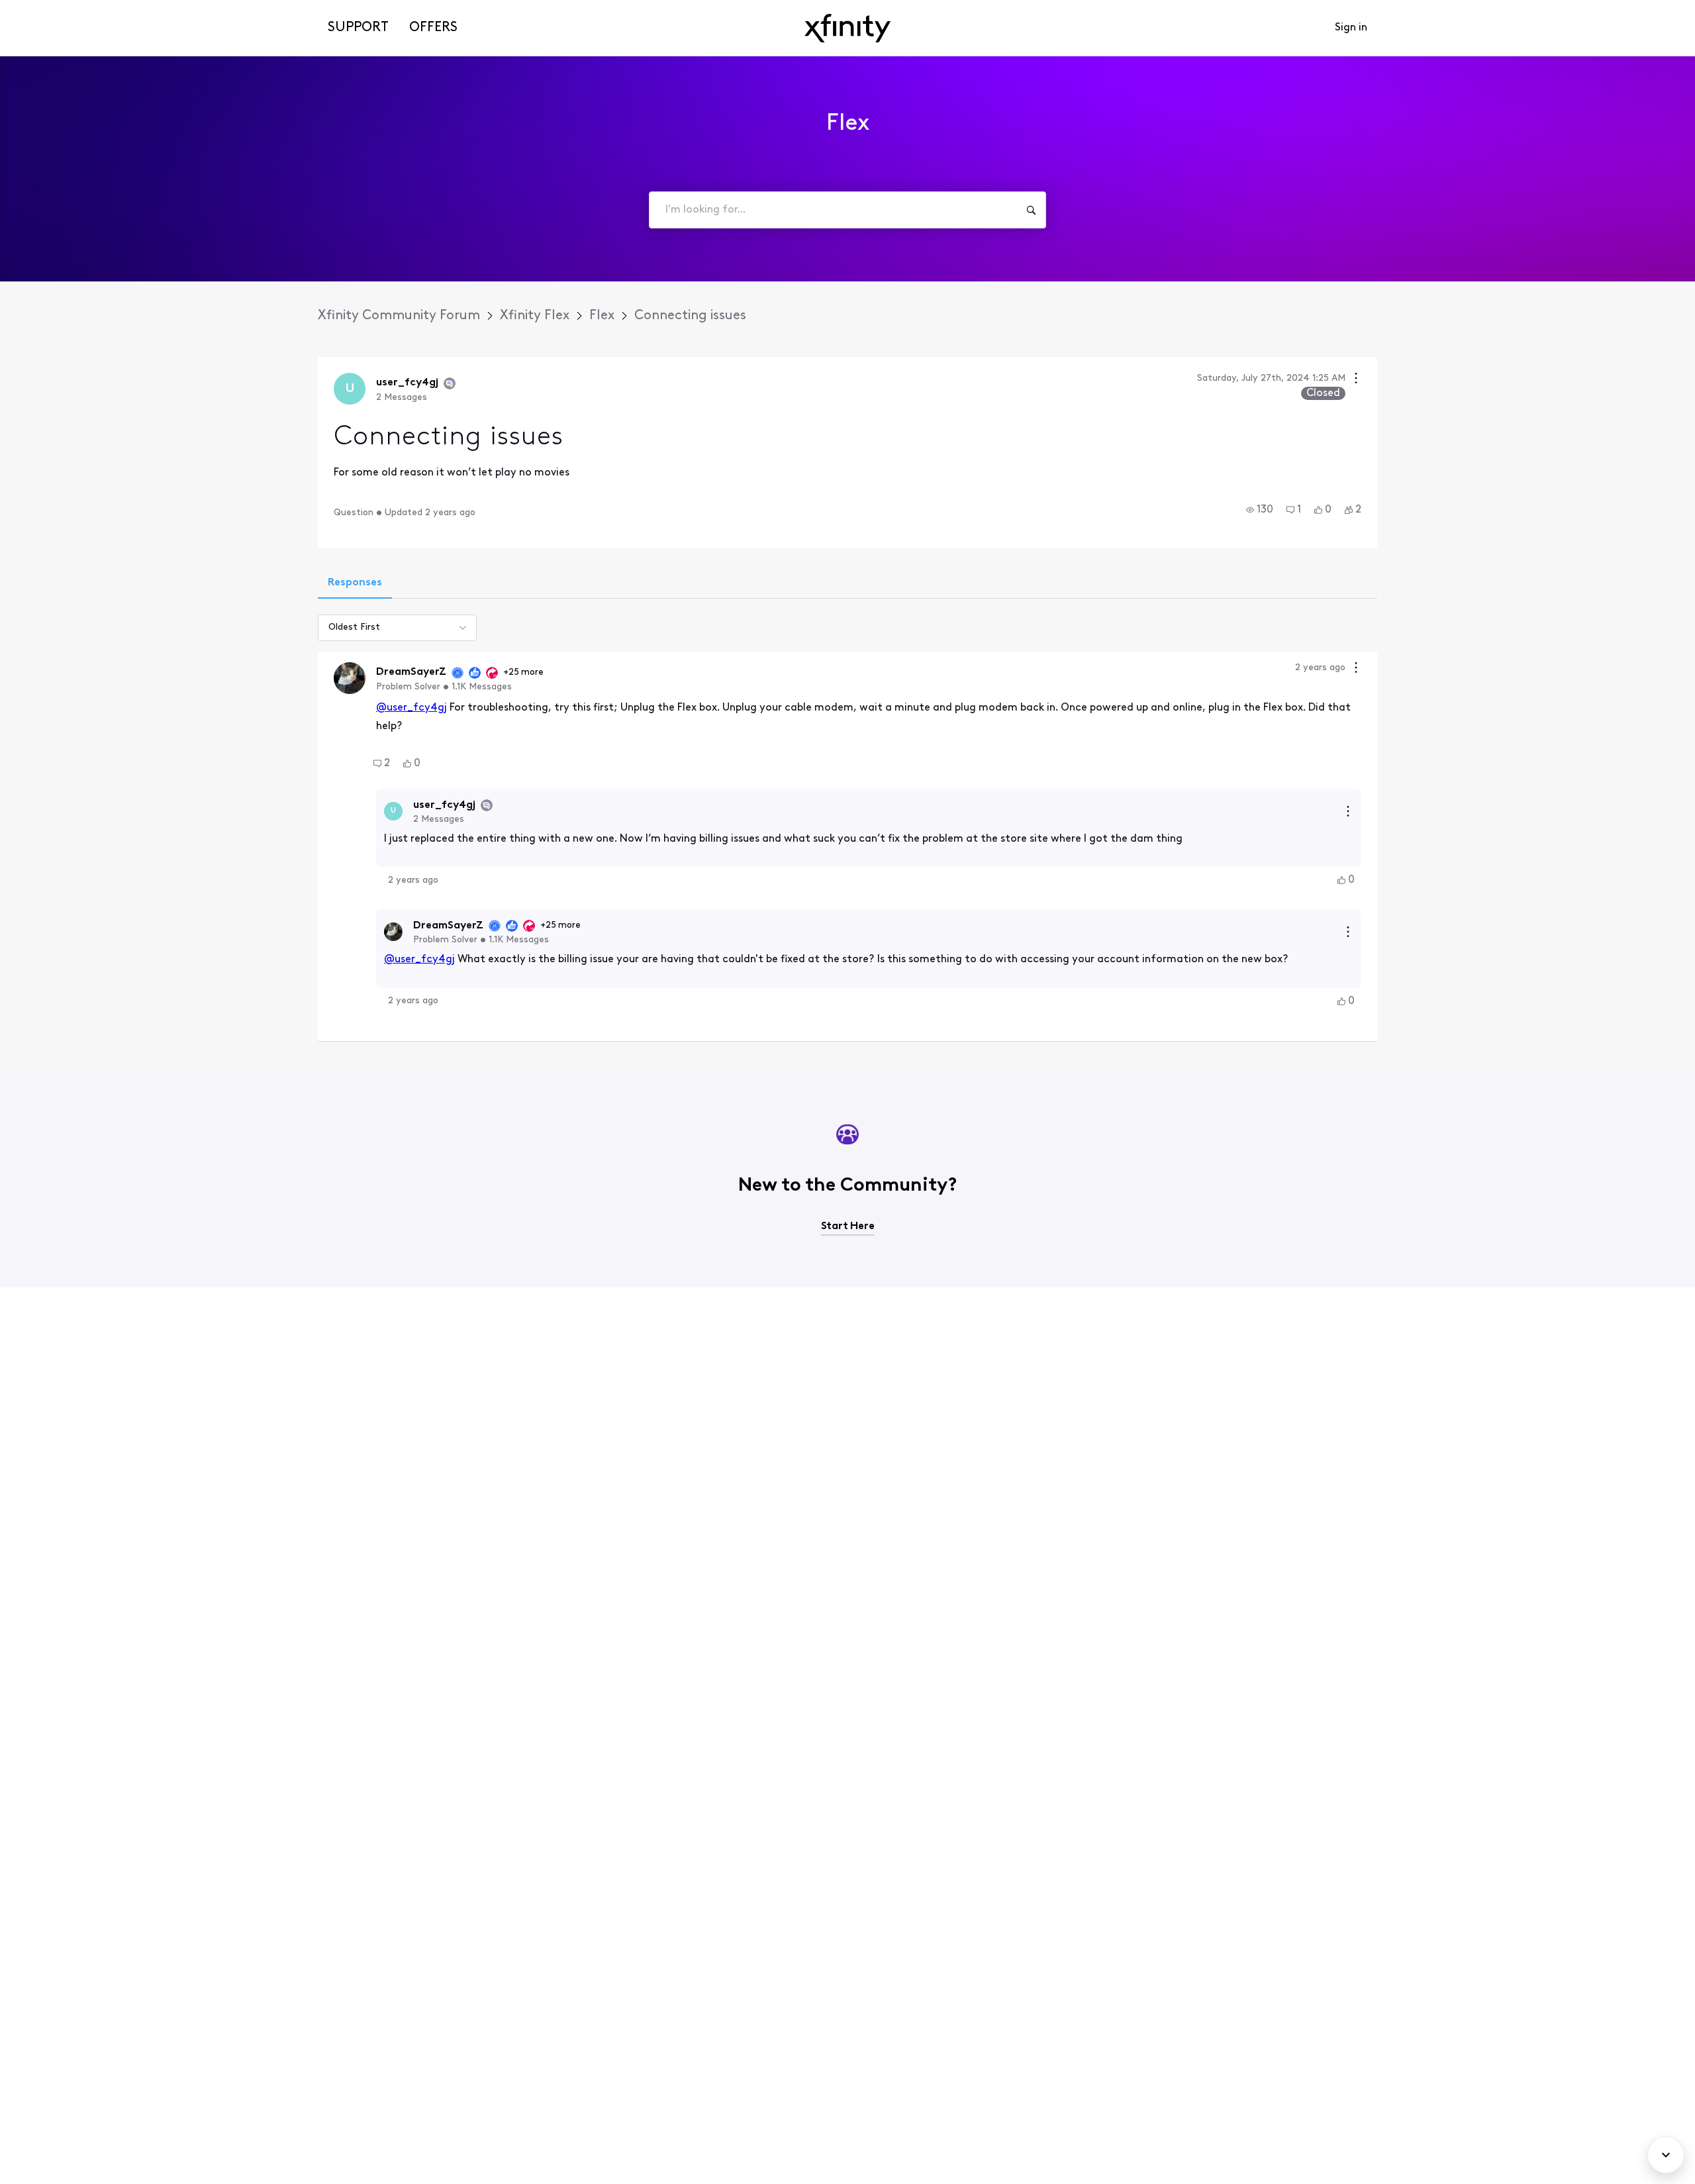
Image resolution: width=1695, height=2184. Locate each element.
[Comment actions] (1356, 669)
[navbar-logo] (847, 28)
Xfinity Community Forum (399, 316)
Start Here (848, 1226)
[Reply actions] (1348, 811)
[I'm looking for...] (1031, 210)
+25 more (523, 672)
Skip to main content (58, 10)
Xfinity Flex (535, 316)
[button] (1260, 510)
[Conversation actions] (1356, 380)
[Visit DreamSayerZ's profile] (350, 678)
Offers (433, 28)
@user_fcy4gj (412, 708)
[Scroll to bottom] (1666, 2155)
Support (358, 28)
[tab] (355, 584)
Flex (602, 316)
